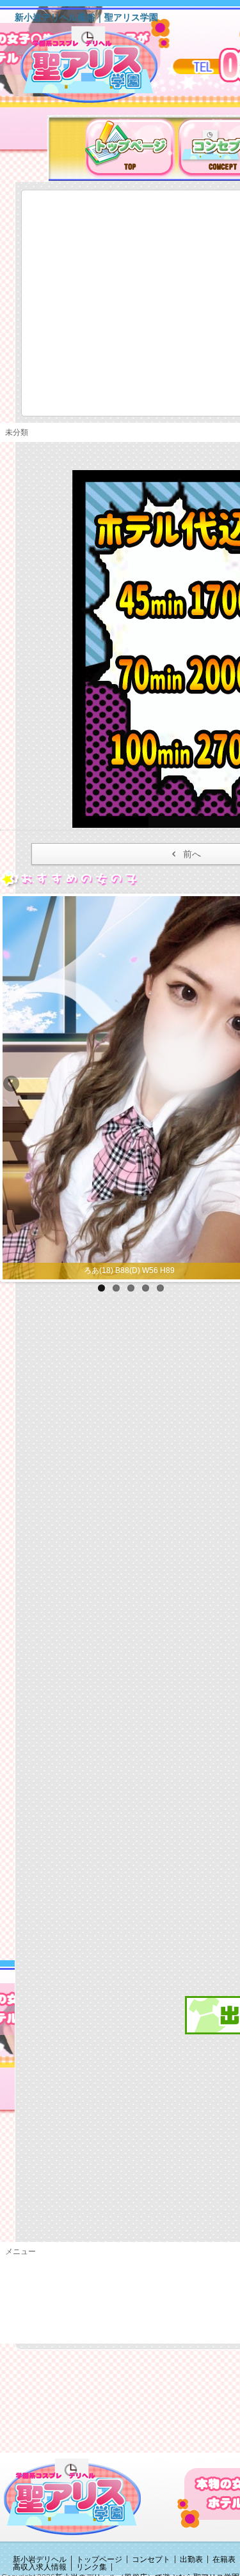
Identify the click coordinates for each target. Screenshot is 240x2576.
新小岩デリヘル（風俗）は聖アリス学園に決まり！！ (105, 69)
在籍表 (224, 2559)
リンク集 (92, 2567)
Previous (12, 1085)
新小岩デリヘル (40, 2559)
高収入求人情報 (40, 2567)
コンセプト (151, 2559)
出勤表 (191, 2559)
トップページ (99, 2559)
